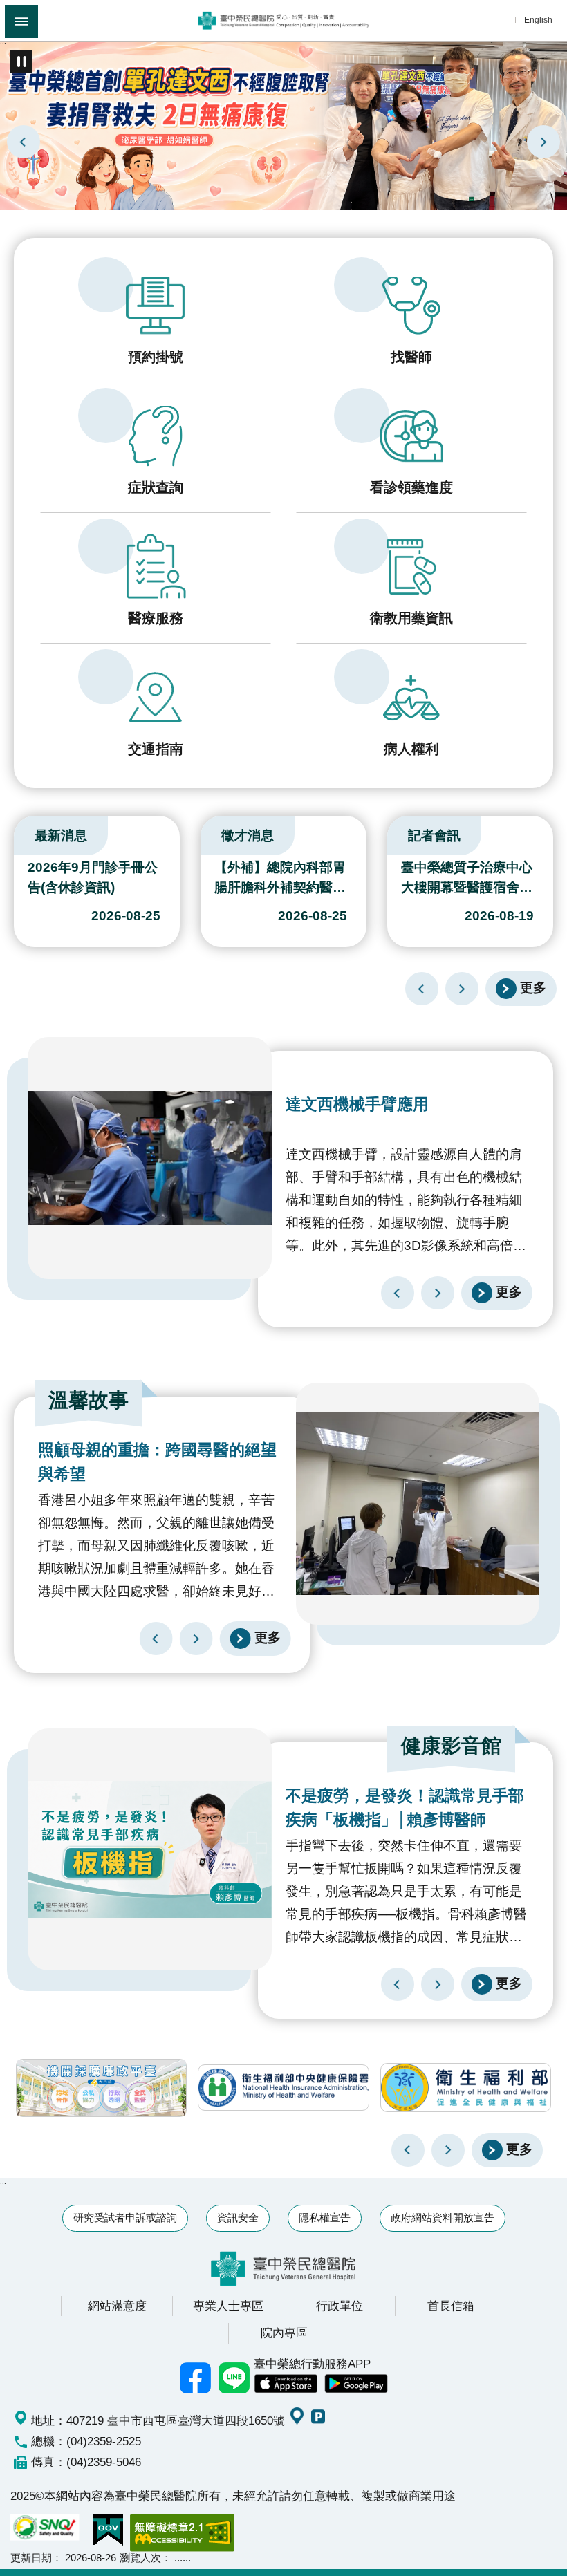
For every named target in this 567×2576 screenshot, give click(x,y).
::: (3, 44)
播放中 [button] (21, 62)
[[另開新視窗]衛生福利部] (466, 2088)
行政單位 (340, 2306)
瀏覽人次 (140, 2558)
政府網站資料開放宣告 (443, 2218)
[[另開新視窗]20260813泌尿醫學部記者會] (283, 125)
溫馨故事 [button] (89, 1400)
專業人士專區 (228, 2306)
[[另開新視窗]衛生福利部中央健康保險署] (283, 2088)
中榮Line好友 (234, 2378)
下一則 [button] (448, 2150)
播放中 (17, 832)
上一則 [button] (408, 2150)
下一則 (543, 142)
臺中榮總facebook (196, 2378)
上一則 (24, 142)
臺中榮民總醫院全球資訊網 (283, 21)
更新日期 (31, 2558)
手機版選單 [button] (21, 21)
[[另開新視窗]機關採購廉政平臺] (101, 2088)
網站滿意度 (117, 2306)
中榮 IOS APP (286, 2384)
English (538, 20)
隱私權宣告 (325, 2218)
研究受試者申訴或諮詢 (125, 2218)
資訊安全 (238, 2218)
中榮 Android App (356, 2384)
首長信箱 (451, 2306)
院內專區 (284, 2333)
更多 (533, 987)
